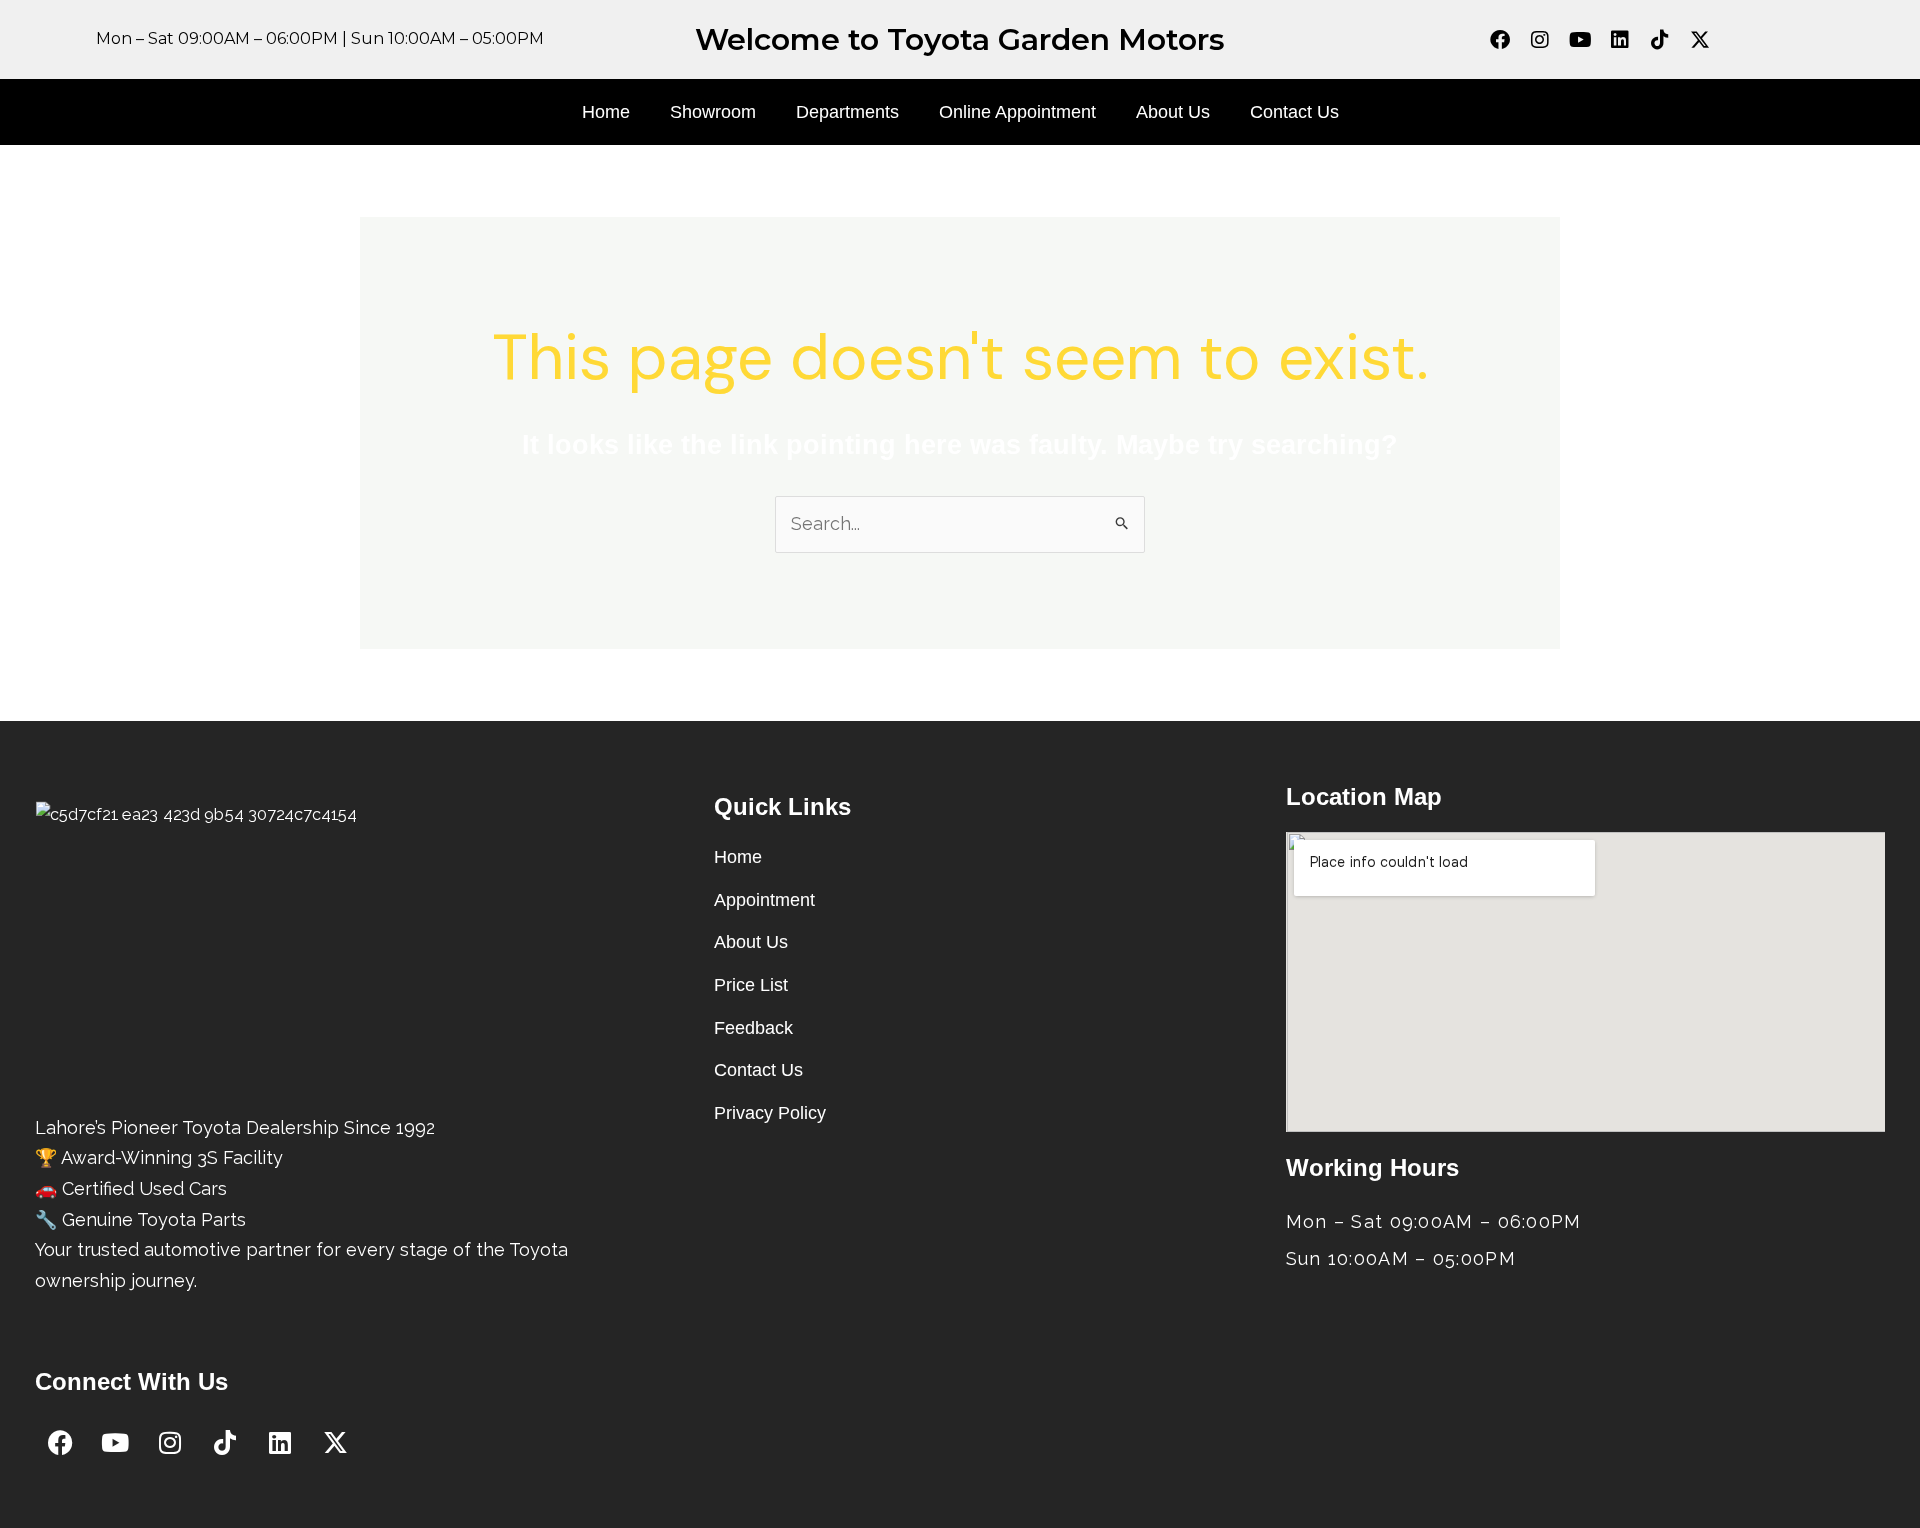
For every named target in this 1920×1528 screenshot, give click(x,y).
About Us (1173, 112)
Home (606, 112)
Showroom (713, 112)
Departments (847, 112)
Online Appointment (1017, 112)
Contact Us (1294, 112)
